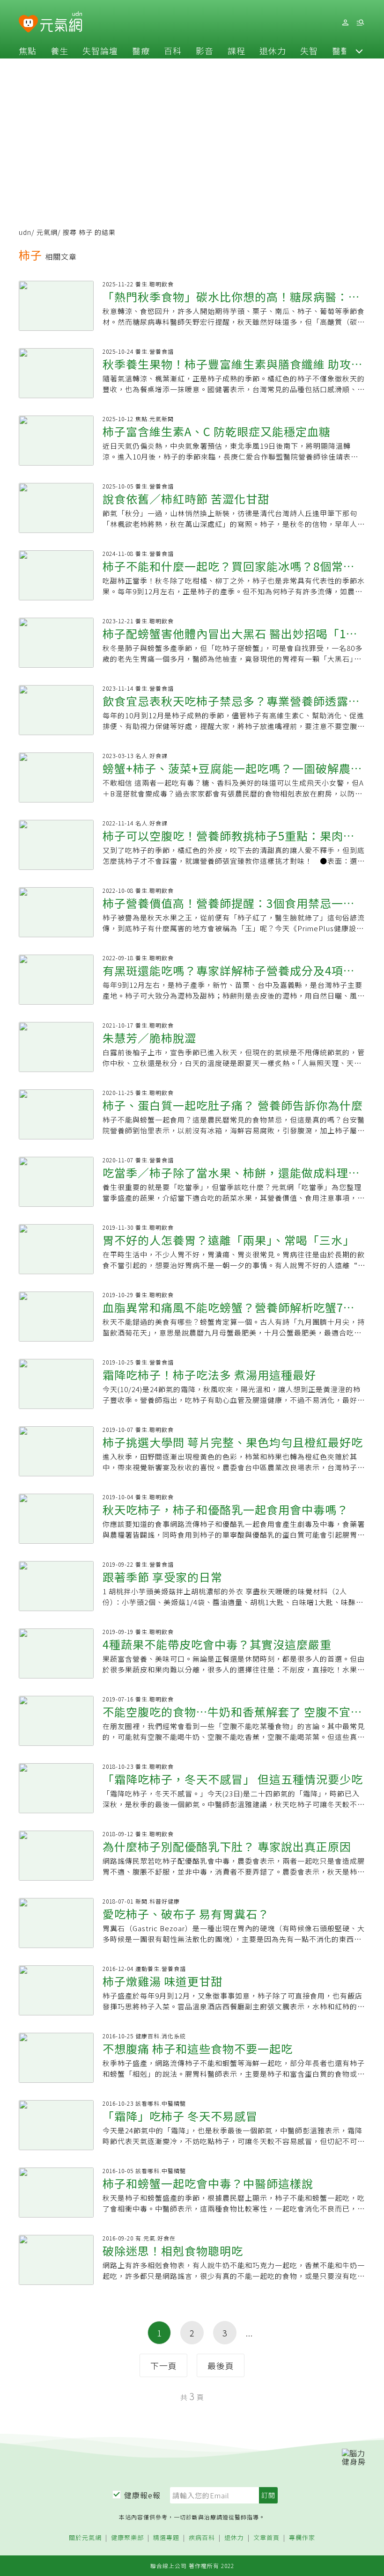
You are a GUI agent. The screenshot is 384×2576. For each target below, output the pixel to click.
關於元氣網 (85, 2538)
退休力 (273, 51)
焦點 (28, 51)
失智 (309, 51)
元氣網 (47, 232)
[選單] (360, 23)
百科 (173, 51)
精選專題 (166, 2538)
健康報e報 (142, 2495)
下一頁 (164, 2365)
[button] (359, 51)
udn (25, 232)
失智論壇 (100, 51)
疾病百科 (202, 2538)
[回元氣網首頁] (61, 22)
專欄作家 (302, 2538)
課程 (236, 51)
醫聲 (341, 51)
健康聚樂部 (127, 2538)
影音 (205, 51)
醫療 (141, 51)
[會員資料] (345, 23)
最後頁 (221, 2365)
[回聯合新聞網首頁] (28, 24)
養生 (59, 51)
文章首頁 (266, 2538)
